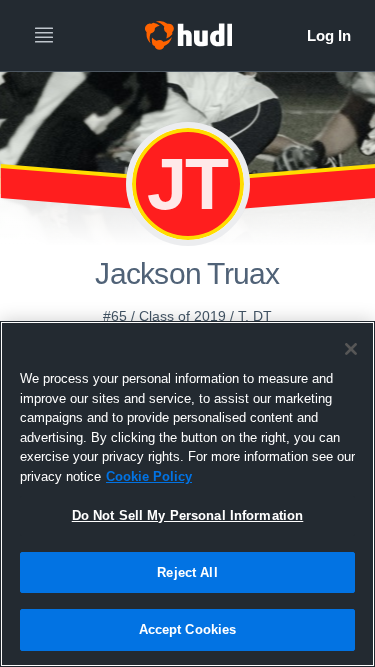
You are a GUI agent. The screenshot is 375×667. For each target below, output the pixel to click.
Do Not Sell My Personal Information (188, 515)
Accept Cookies (188, 629)
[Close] (351, 349)
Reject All (187, 572)
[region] (187, 494)
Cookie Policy (149, 476)
